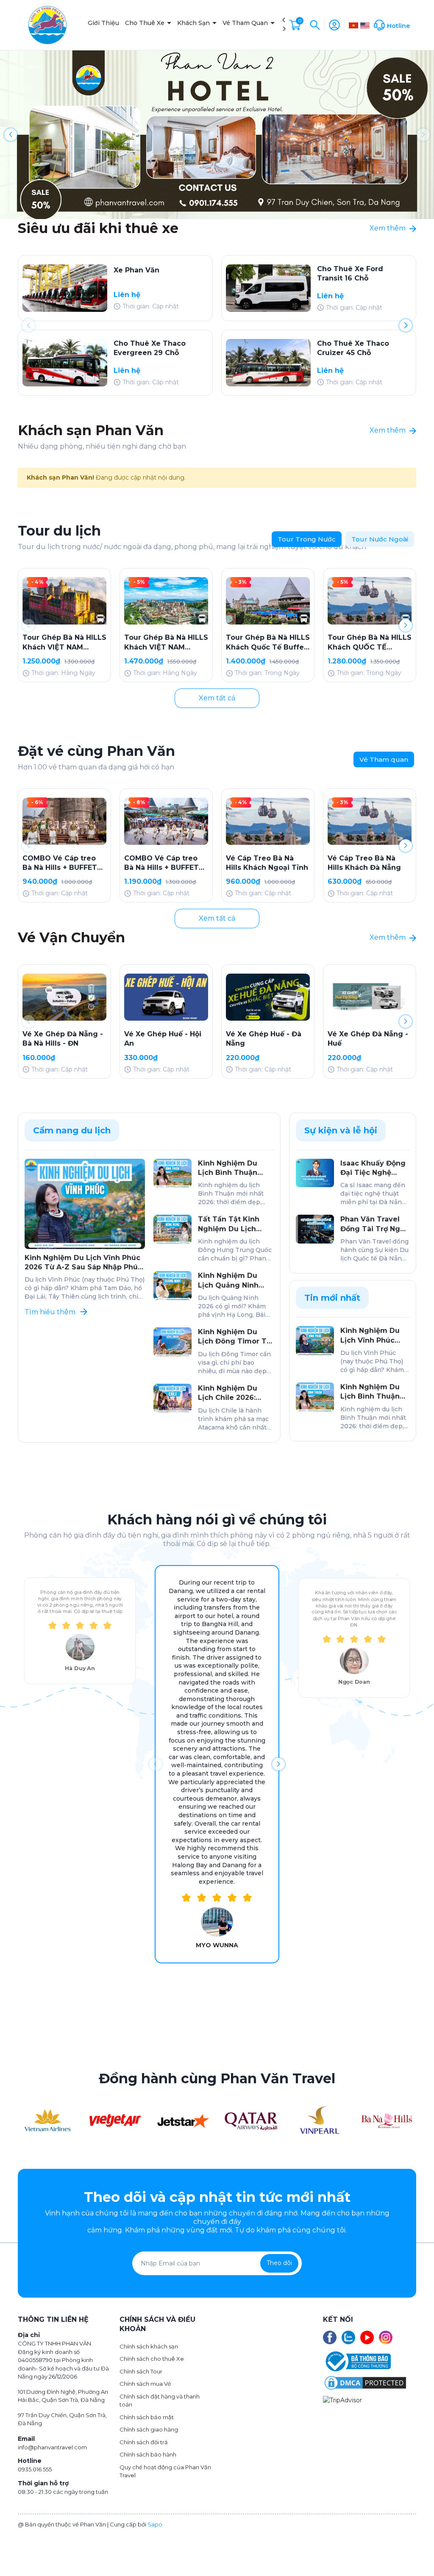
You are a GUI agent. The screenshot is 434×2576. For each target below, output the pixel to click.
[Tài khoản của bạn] (334, 25)
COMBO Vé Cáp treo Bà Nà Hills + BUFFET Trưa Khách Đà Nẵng (60, 863)
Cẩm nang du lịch (72, 1130)
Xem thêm (388, 228)
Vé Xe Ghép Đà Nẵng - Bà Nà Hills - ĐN (63, 1039)
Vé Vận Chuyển (71, 937)
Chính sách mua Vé (145, 2384)
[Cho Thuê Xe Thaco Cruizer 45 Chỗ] (268, 363)
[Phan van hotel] (217, 134)
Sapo (155, 2524)
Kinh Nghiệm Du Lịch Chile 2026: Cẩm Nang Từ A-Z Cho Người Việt (230, 1393)
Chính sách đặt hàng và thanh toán (160, 2401)
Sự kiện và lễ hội (341, 1130)
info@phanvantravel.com (52, 2447)
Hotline (398, 26)
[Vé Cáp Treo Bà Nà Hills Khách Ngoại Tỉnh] (268, 821)
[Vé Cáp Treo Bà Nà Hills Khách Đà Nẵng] (370, 821)
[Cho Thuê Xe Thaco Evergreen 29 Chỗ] (65, 363)
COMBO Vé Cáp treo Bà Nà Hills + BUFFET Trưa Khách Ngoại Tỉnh (166, 863)
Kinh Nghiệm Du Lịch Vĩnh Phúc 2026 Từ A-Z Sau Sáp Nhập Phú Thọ (82, 1263)
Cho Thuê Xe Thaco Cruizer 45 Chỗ (353, 348)
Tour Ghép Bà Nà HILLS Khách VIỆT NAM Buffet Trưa (166, 643)
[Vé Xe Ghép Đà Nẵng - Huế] (370, 997)
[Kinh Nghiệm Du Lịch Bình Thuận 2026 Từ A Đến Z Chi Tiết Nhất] (172, 1173)
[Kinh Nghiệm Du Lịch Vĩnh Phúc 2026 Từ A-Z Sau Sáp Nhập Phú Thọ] (85, 1204)
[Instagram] (386, 2337)
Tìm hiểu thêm (51, 1312)
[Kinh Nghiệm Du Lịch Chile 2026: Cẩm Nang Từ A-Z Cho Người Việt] (172, 1398)
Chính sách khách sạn (149, 2346)
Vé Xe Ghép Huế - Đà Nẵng (264, 1039)
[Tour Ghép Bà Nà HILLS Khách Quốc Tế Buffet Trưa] (268, 601)
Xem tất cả (217, 698)
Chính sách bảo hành (148, 2454)
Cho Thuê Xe (146, 23)
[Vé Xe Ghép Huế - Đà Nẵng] (268, 997)
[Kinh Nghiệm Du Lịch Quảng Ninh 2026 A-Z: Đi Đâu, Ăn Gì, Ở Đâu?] (172, 1285)
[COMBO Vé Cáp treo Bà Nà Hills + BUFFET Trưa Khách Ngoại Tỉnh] (166, 821)
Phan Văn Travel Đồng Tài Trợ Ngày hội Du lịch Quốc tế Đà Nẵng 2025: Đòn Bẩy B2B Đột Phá (375, 1224)
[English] (365, 25)
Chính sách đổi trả (144, 2442)
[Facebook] (330, 2337)
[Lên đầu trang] (416, 2550)
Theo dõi (279, 2263)
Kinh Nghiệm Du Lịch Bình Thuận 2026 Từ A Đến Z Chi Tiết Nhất (235, 1169)
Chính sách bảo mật (147, 2417)
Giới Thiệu (103, 23)
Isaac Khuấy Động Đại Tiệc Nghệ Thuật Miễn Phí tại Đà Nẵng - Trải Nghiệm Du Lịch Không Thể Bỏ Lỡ (373, 1169)
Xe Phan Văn (136, 270)
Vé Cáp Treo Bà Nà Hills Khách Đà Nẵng (364, 863)
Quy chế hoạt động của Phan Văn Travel (165, 2471)
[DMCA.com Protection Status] (365, 2382)
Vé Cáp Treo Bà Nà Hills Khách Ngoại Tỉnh (267, 863)
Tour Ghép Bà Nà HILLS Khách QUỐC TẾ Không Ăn (370, 643)
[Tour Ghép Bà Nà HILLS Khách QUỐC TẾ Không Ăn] (370, 601)
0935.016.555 (35, 2469)
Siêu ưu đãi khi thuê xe (98, 228)
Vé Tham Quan (246, 23)
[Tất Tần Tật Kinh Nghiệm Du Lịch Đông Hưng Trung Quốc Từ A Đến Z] (172, 1229)
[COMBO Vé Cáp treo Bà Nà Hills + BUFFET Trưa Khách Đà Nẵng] (64, 821)
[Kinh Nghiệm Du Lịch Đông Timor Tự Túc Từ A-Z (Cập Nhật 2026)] (172, 1342)
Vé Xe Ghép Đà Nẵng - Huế (368, 1039)
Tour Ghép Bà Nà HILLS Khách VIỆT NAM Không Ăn (64, 643)
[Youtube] (367, 2337)
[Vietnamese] (353, 25)
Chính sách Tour (141, 2371)
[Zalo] (348, 2337)
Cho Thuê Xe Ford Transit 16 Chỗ (350, 273)
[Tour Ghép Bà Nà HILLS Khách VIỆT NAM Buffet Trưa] (166, 601)
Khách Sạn (194, 23)
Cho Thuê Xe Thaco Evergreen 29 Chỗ (150, 348)
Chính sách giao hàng (149, 2429)
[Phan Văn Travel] (48, 2120)
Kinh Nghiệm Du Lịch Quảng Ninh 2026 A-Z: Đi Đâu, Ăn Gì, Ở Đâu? (235, 1281)
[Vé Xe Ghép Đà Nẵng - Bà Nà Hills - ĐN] (64, 997)
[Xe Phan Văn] (65, 288)
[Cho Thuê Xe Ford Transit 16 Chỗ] (268, 288)
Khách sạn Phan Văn (91, 430)
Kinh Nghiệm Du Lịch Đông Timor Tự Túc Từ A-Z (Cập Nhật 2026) (235, 1337)
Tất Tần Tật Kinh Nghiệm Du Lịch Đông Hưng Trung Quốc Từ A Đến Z (231, 1224)
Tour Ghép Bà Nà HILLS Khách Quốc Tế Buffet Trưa (268, 643)
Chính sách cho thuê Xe (152, 2359)
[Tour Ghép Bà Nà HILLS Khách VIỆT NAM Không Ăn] (64, 601)
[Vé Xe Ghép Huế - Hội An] (166, 997)
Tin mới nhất (332, 1298)
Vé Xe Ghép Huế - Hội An (163, 1039)
